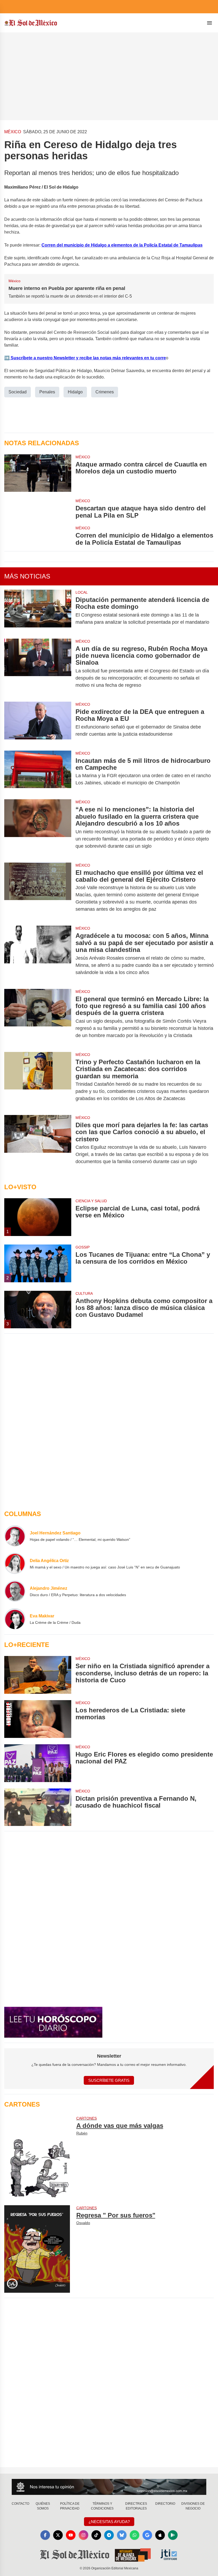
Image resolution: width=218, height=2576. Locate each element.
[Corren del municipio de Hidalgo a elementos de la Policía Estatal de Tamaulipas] (38, 536)
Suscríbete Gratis (109, 2080)
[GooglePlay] (173, 2535)
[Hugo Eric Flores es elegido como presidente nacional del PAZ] (38, 1763)
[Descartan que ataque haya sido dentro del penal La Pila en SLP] (38, 509)
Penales (47, 392)
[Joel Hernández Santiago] (15, 1536)
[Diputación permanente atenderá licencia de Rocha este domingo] (38, 611)
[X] (58, 2535)
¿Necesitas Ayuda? (109, 2522)
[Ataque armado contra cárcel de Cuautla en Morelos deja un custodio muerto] (38, 473)
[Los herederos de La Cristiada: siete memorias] (38, 1719)
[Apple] (160, 2535)
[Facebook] (45, 2535)
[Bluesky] (122, 2535)
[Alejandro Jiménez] (15, 1591)
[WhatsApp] (135, 2535)
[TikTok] (96, 2535)
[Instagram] (83, 2535)
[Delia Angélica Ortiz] (15, 1563)
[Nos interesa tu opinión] (109, 2487)
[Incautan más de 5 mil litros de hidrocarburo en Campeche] (38, 772)
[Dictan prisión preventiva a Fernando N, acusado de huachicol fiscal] (38, 1807)
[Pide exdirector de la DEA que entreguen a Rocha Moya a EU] (38, 723)
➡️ (7, 358)
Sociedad (18, 392)
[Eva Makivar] (15, 1619)
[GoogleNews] (147, 2535)
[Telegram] (109, 2535)
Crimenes (105, 392)
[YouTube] (71, 2535)
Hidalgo (75, 392)
